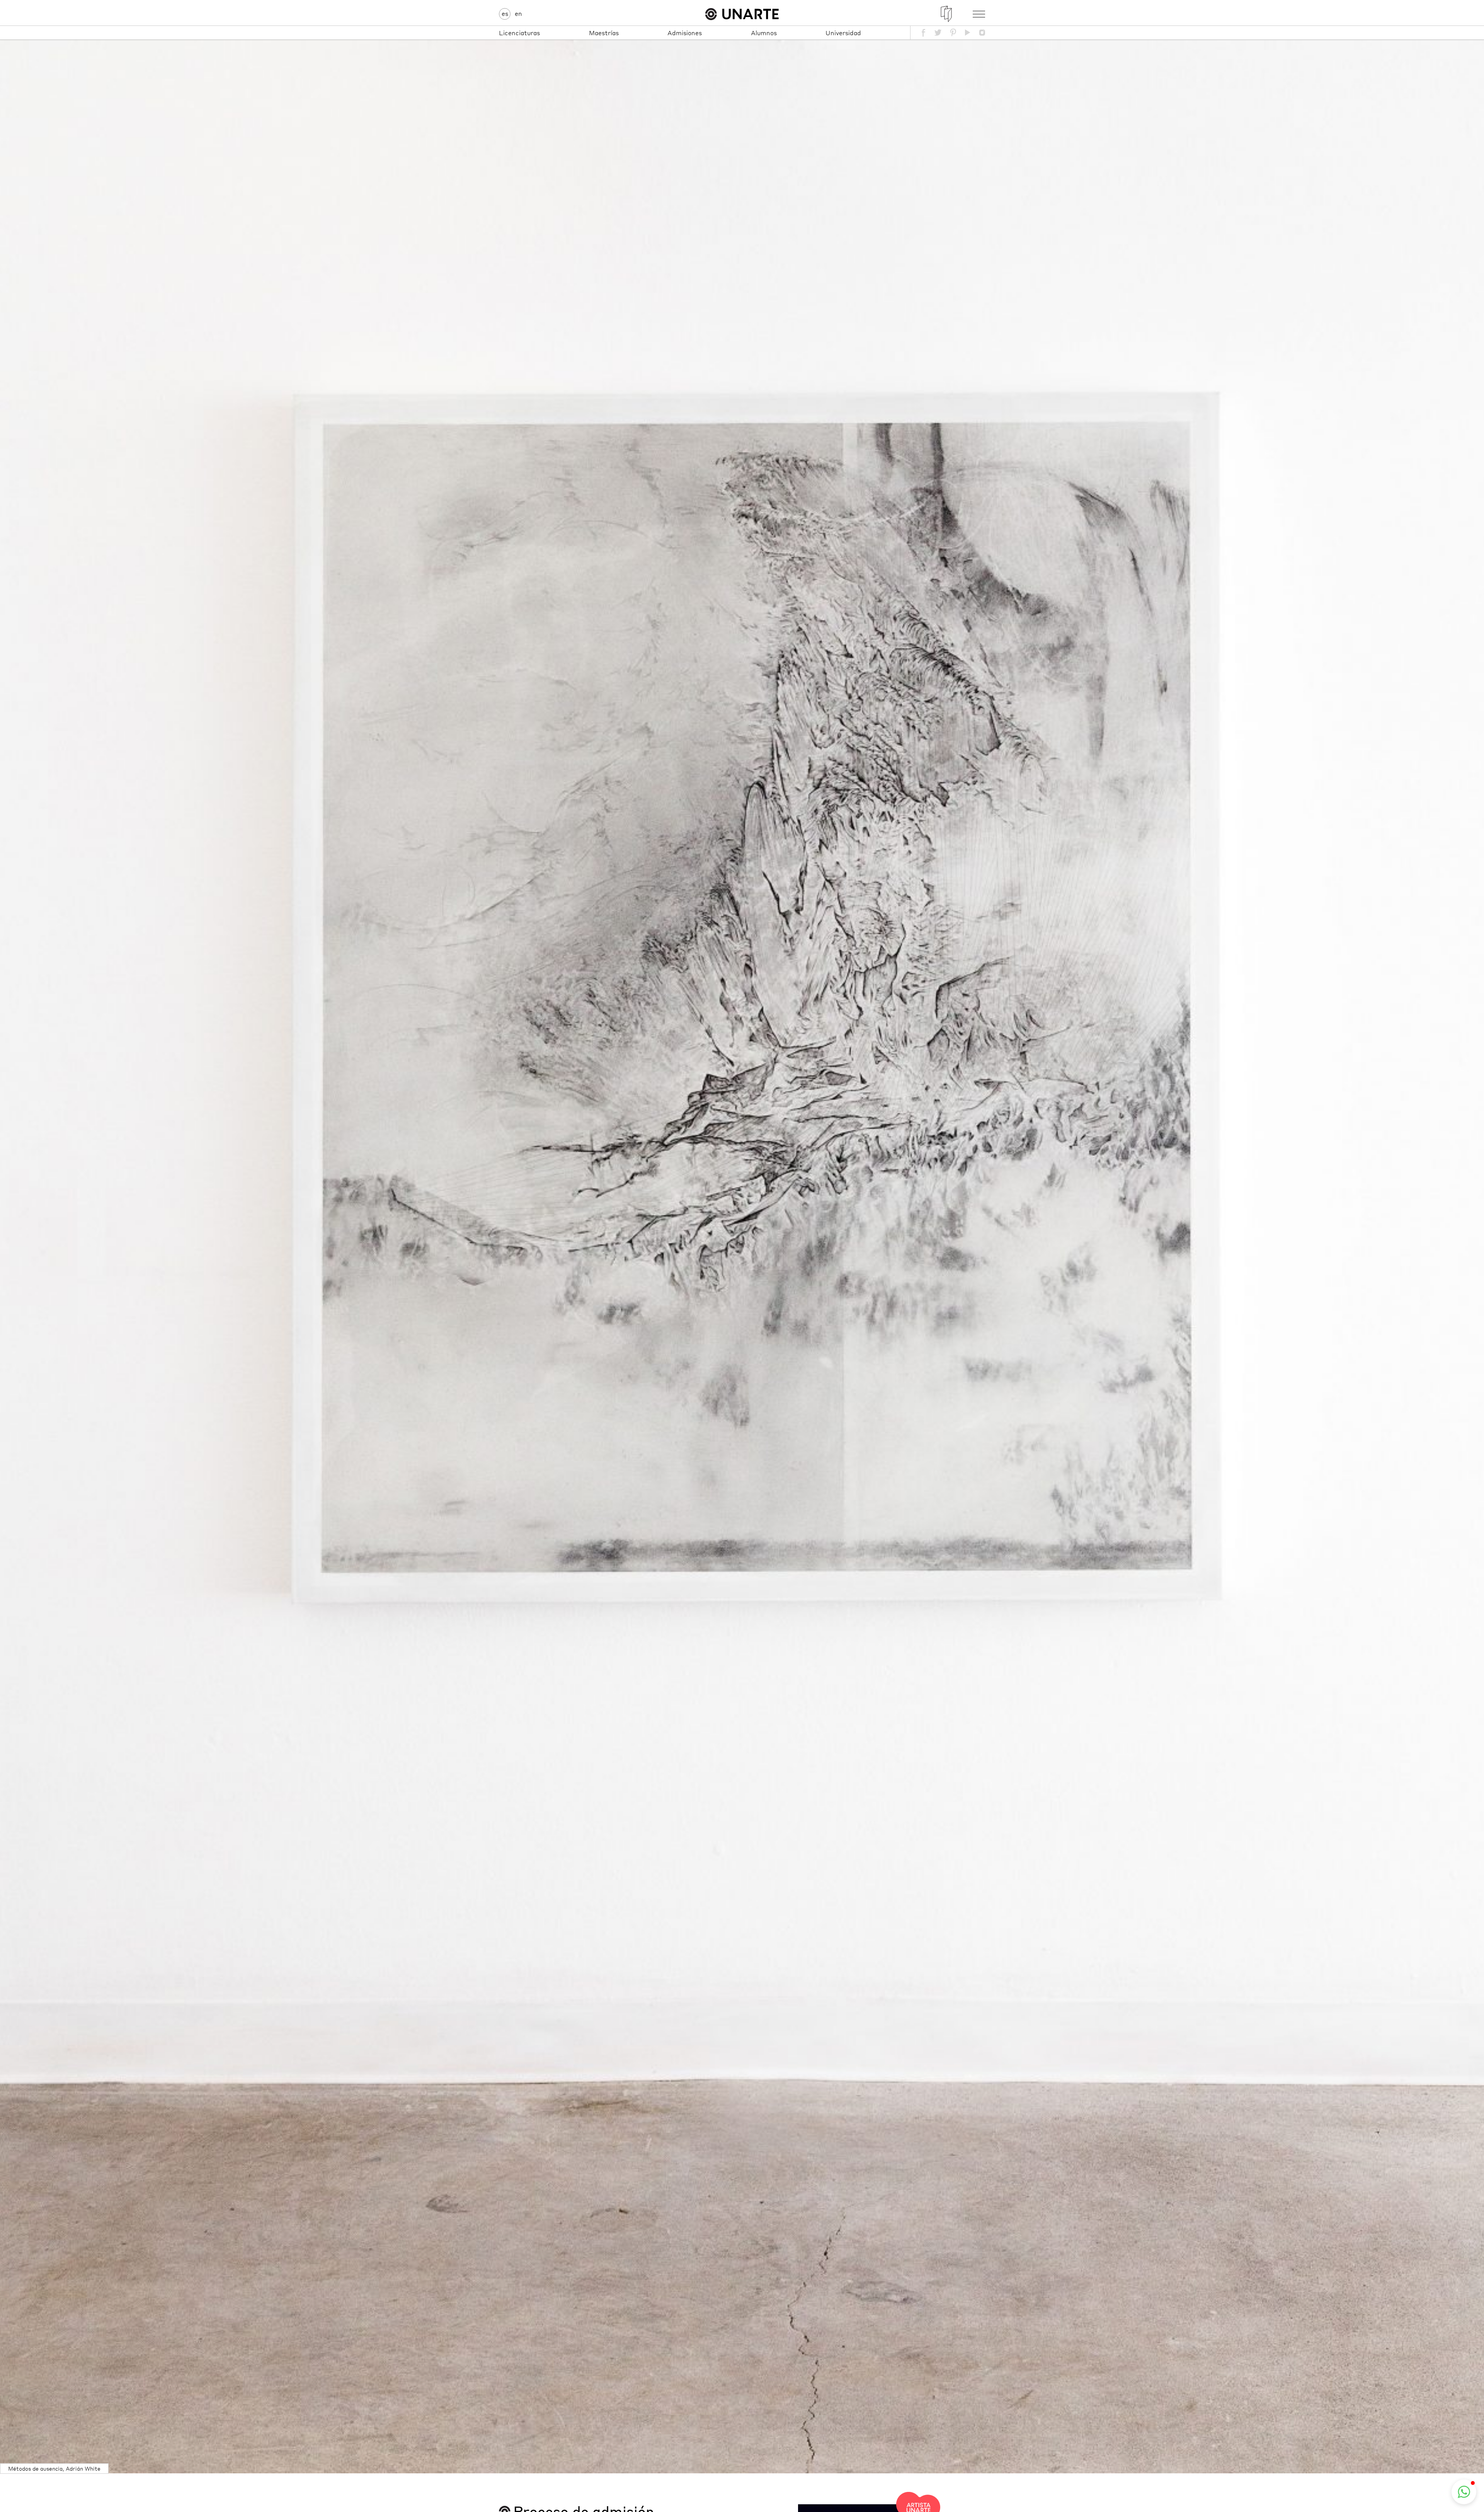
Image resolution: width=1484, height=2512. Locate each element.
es (505, 13)
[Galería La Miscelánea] (946, 14)
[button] (1464, 2492)
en (518, 13)
